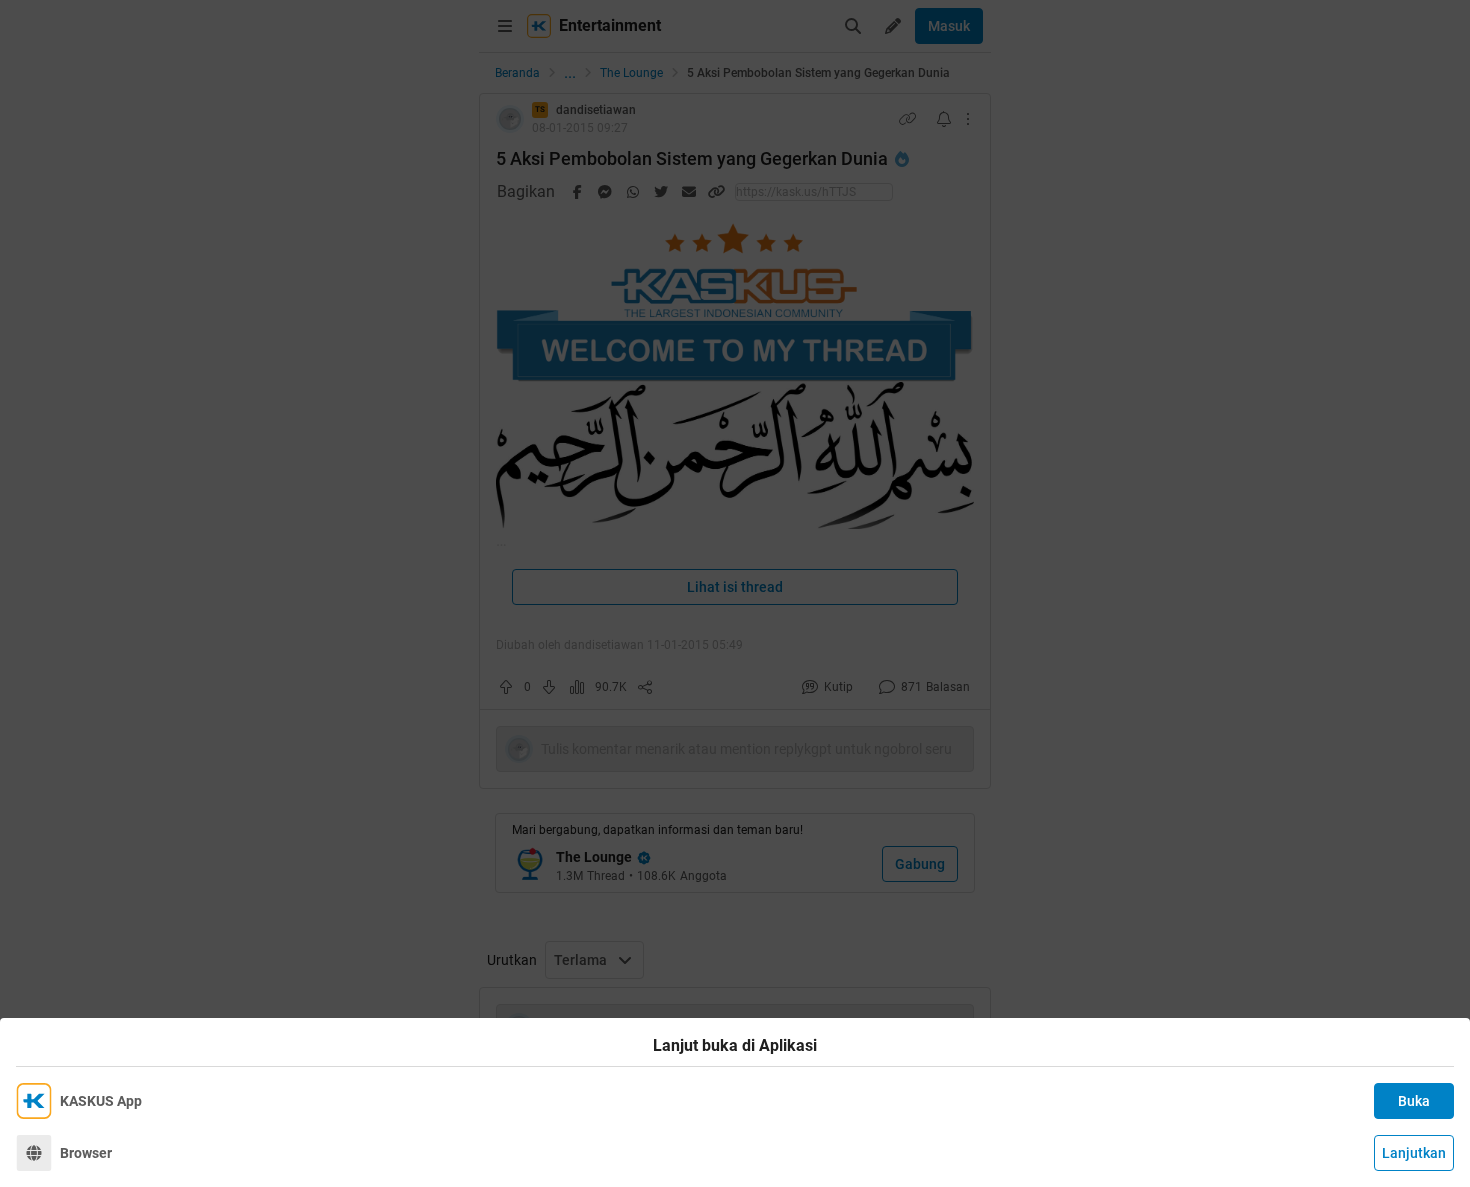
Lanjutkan (1414, 1153)
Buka (1414, 1101)
